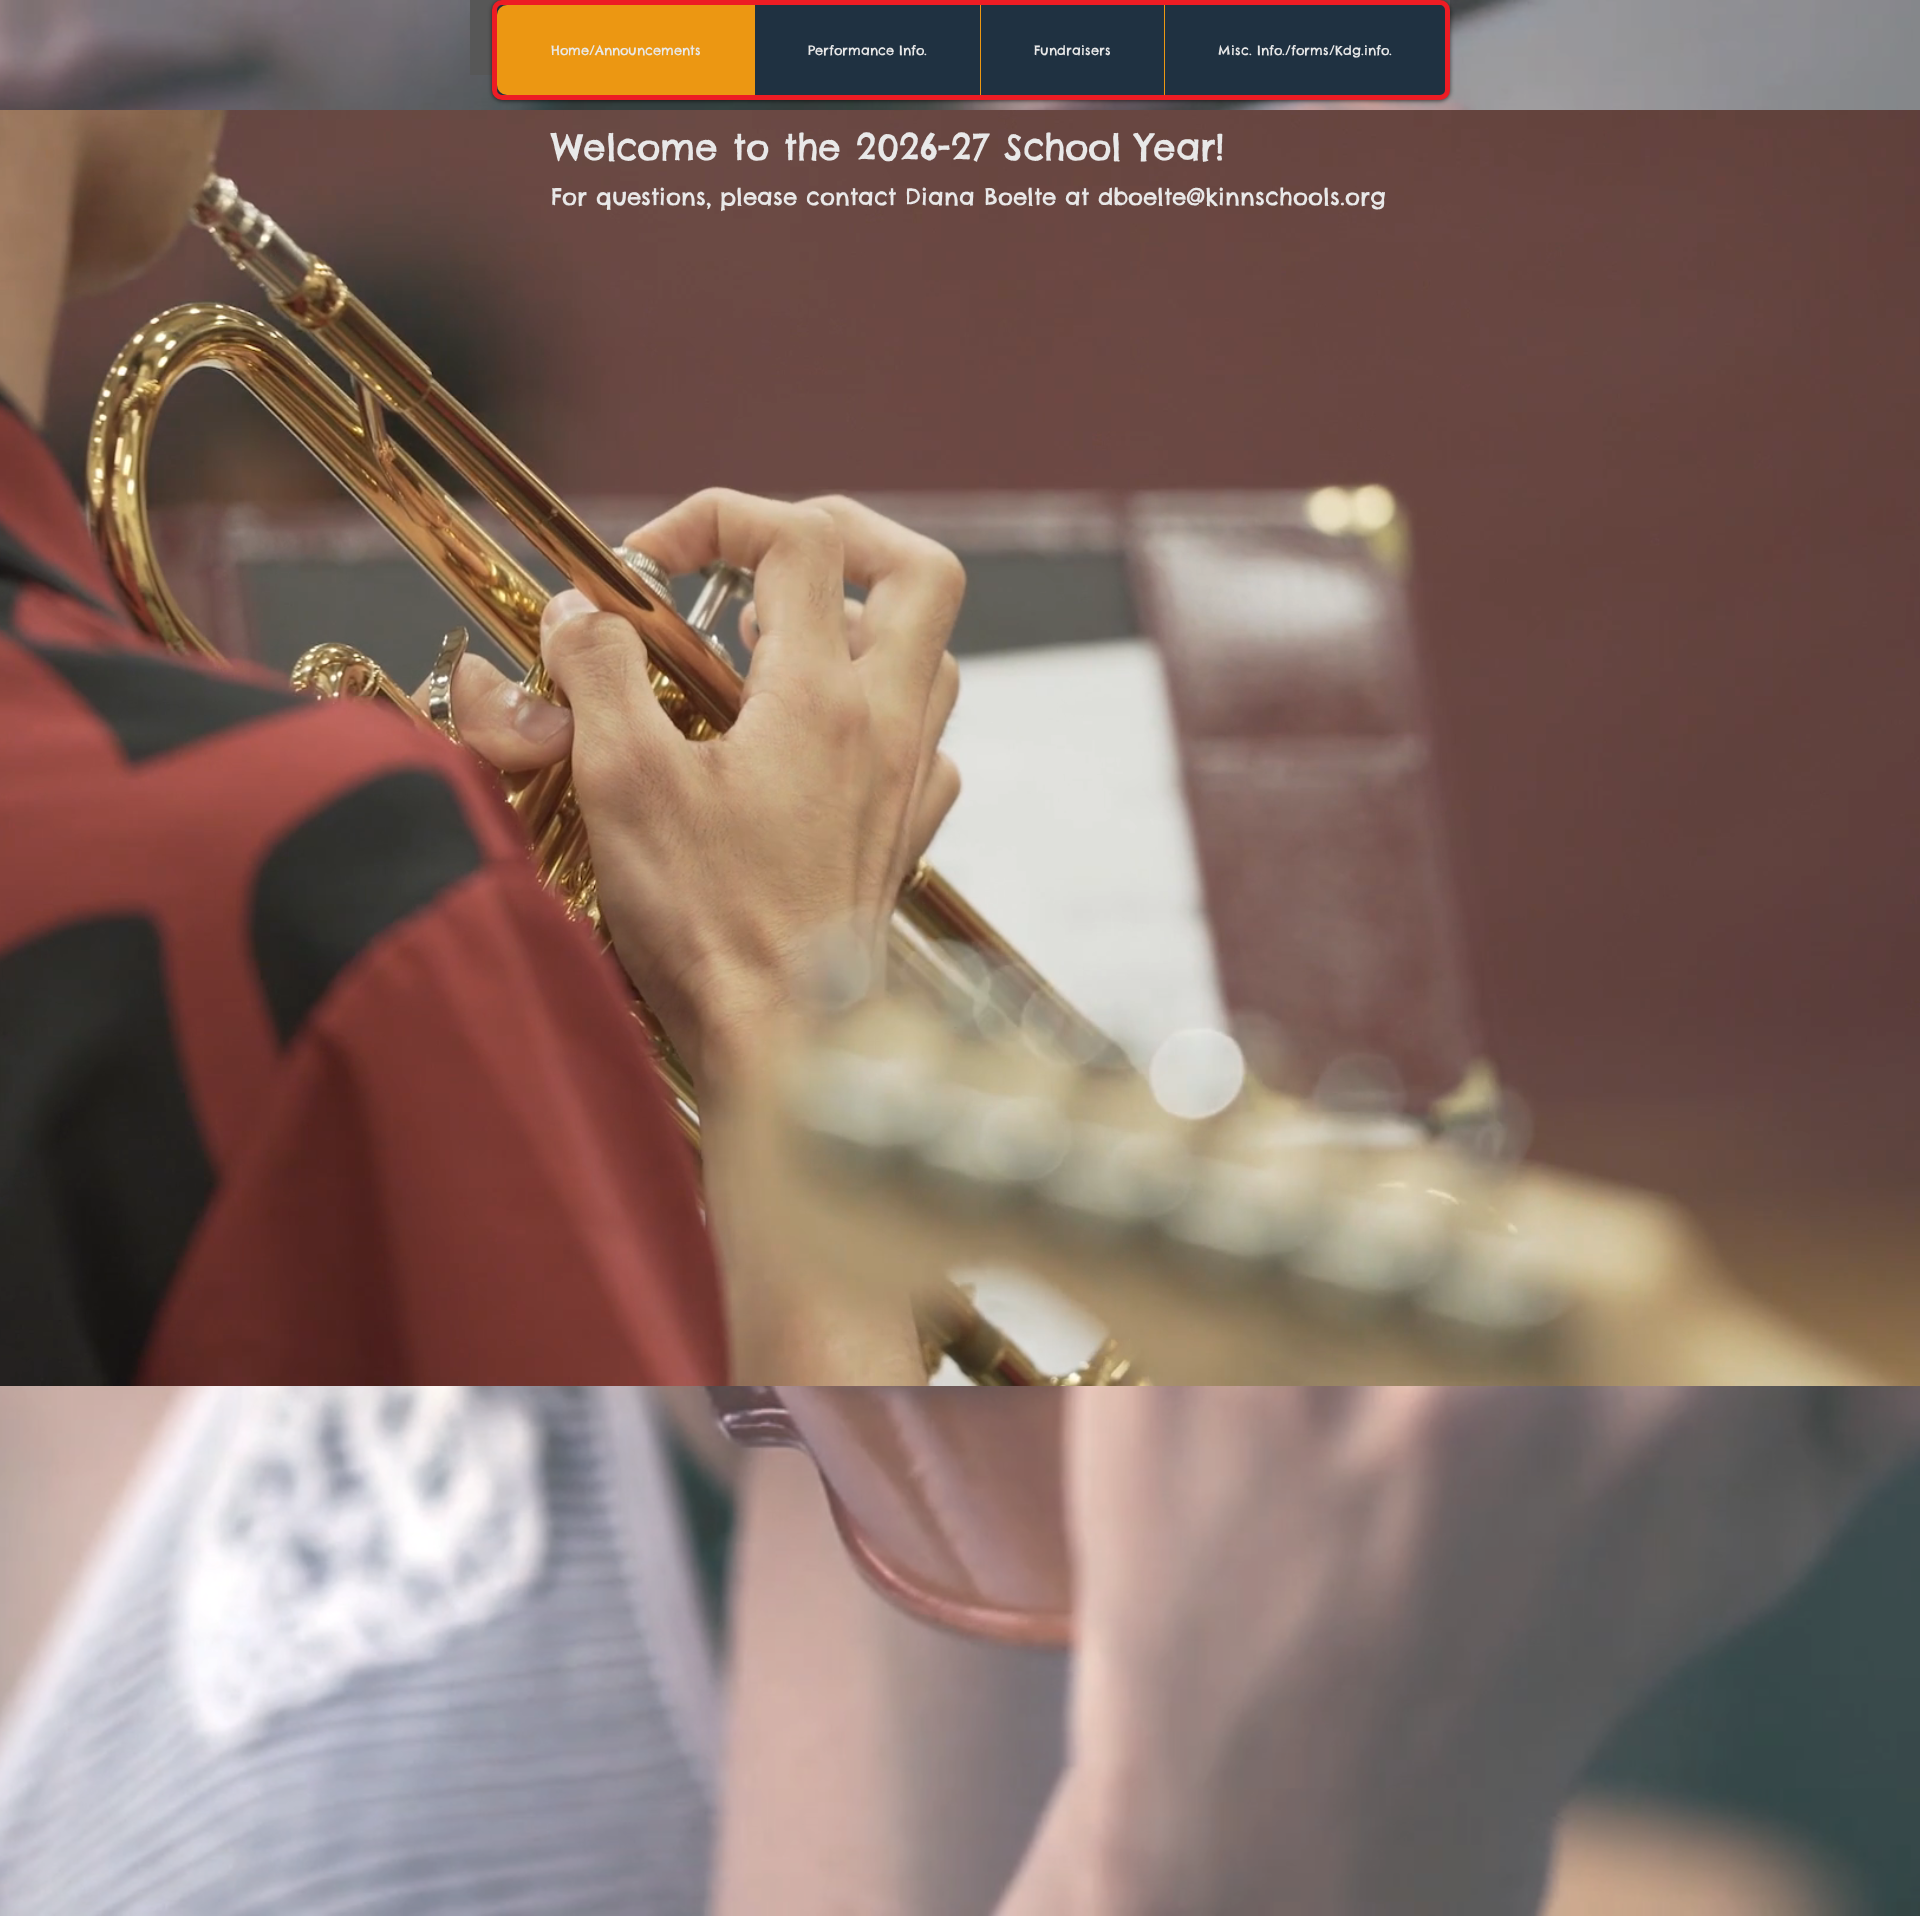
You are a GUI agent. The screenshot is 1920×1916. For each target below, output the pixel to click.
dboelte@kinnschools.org (1242, 196)
